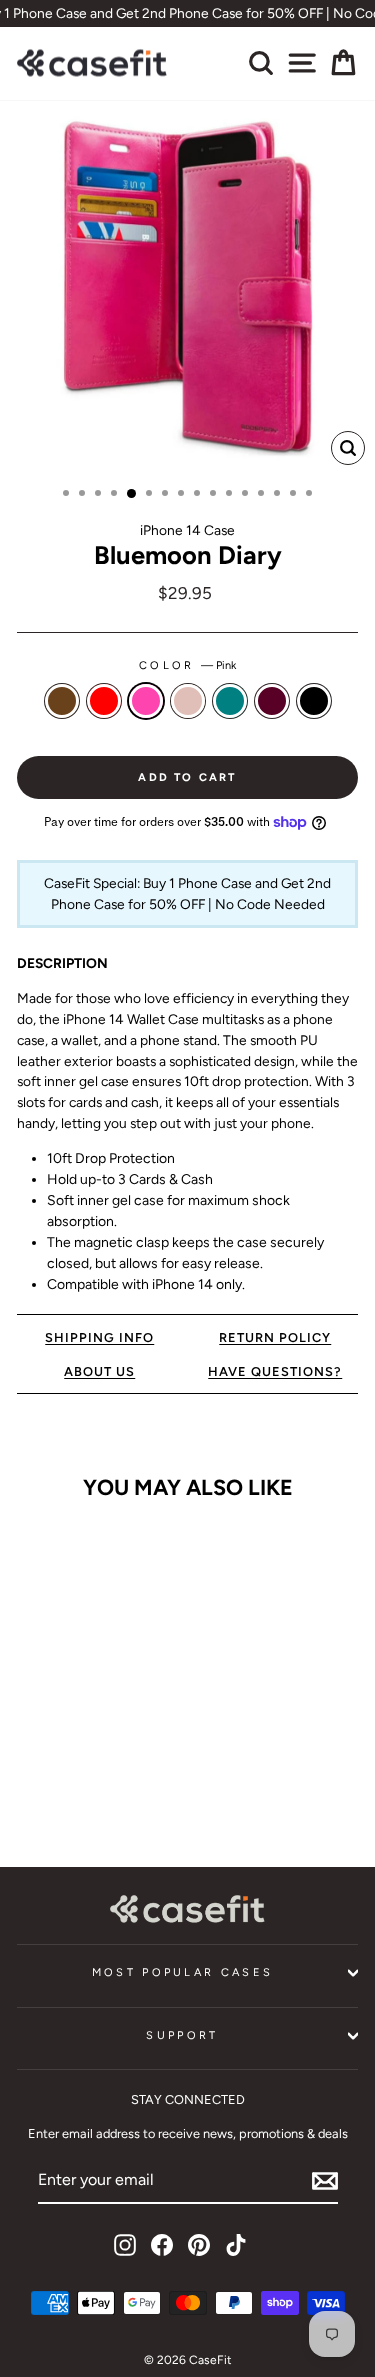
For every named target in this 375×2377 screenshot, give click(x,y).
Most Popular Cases (183, 1972)
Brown (62, 701)
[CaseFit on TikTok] (236, 2245)
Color (187, 665)
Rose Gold (188, 701)
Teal (230, 701)
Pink (146, 701)
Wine (272, 701)
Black (314, 701)
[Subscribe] (325, 2181)
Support (182, 2035)
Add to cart (81, 1782)
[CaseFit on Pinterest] (199, 2245)
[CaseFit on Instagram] (125, 2245)
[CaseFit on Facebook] (162, 2245)
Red (104, 701)
